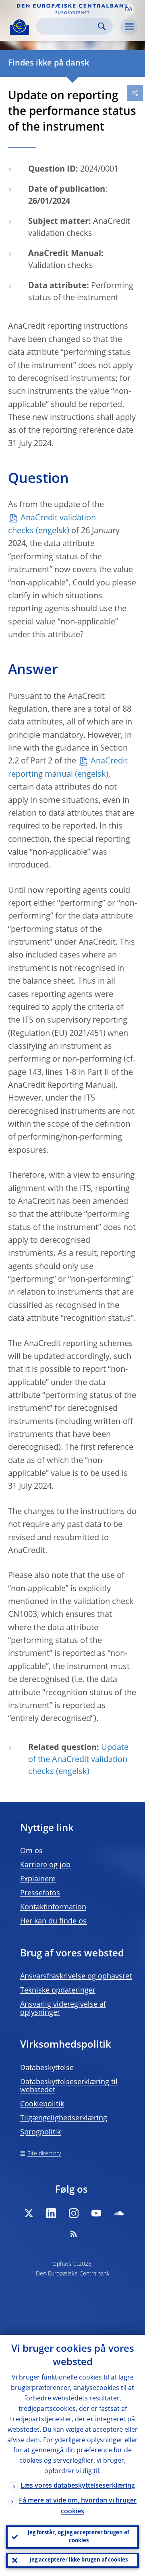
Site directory (44, 2154)
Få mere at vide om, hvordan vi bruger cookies (78, 2506)
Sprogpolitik (40, 2132)
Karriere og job (45, 1865)
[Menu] (129, 27)
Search (102, 26)
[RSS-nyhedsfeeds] (74, 2234)
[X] (29, 2213)
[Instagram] (74, 2213)
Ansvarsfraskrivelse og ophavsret (76, 1977)
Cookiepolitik (42, 2104)
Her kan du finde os (53, 1921)
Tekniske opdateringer (58, 1991)
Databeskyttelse (47, 2068)
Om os (31, 1851)
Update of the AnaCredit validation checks (78, 1760)
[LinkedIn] (51, 2213)
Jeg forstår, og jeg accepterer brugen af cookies (79, 2537)
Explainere (38, 1879)
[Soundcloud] (119, 2213)
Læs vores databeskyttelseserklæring (78, 2486)
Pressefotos (40, 1893)
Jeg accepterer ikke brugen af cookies (79, 2560)
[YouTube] (96, 2213)
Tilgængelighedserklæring (64, 2118)
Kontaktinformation (53, 1907)
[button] (128, 9)
